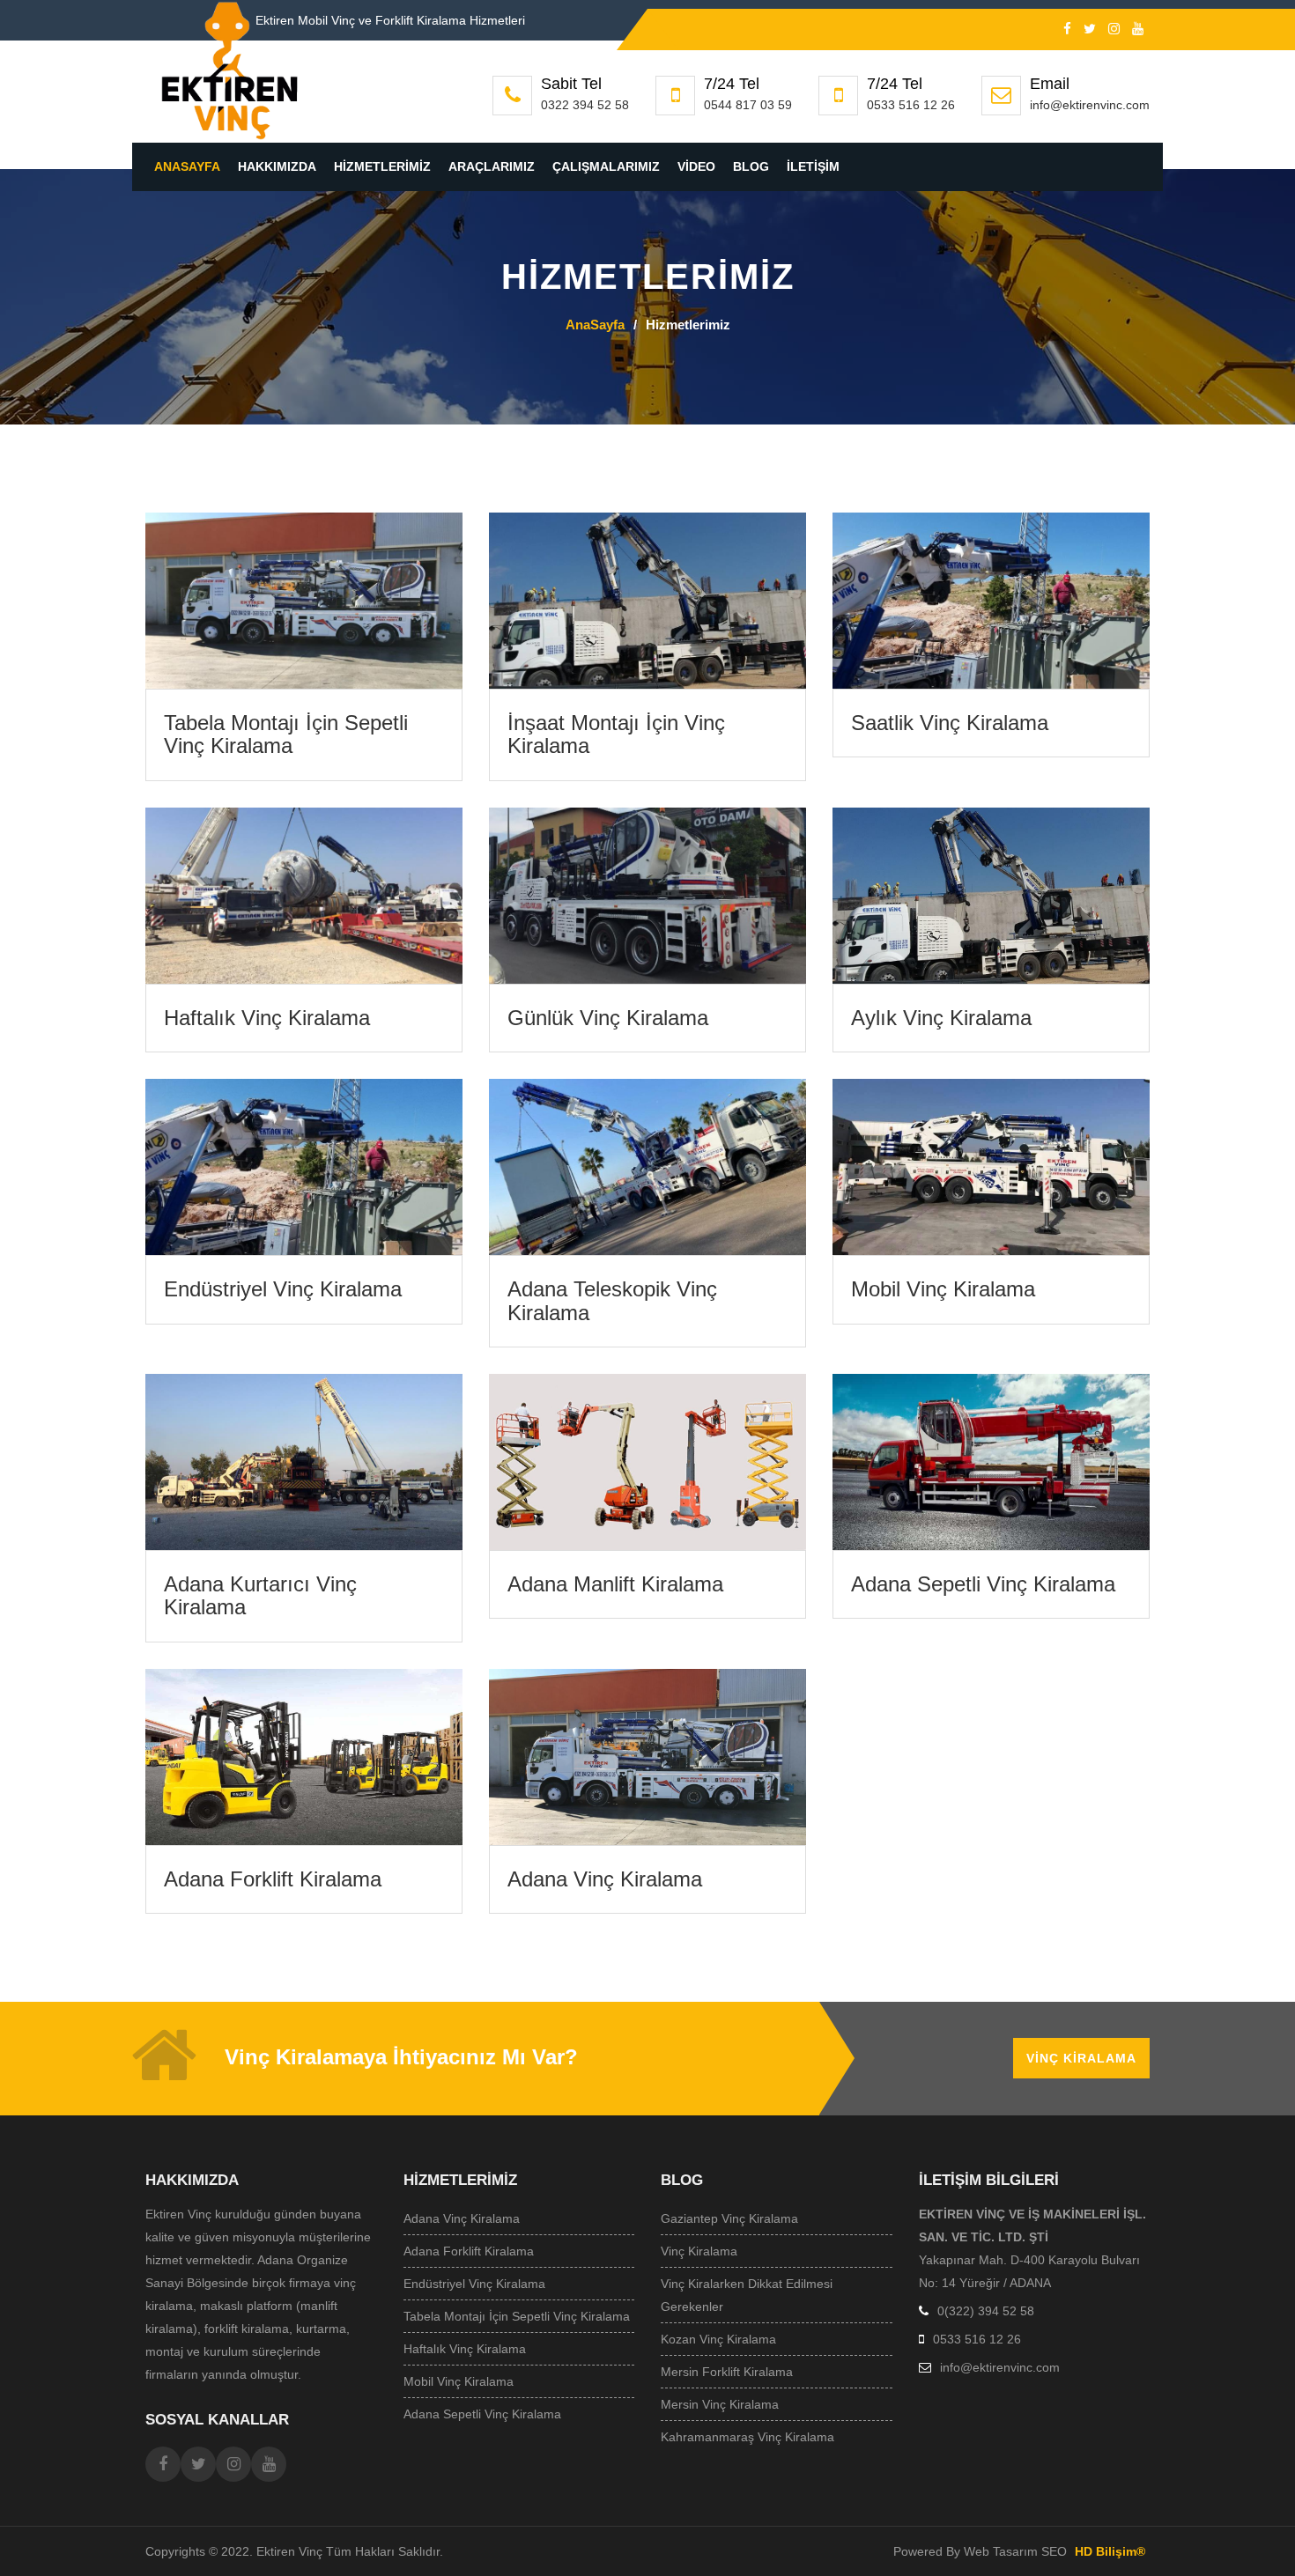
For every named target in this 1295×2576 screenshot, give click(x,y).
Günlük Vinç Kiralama (608, 1018)
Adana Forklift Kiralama (273, 1879)
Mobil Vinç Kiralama (943, 1289)
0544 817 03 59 (748, 105)
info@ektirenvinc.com (1090, 105)
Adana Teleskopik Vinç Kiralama (612, 1300)
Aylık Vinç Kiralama (941, 1018)
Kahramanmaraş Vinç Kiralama (747, 2437)
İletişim (813, 166)
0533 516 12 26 (911, 105)
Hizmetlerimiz (382, 166)
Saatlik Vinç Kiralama (950, 723)
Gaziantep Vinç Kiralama (729, 2218)
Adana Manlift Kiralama (615, 1584)
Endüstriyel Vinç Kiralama (283, 1289)
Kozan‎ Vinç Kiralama (718, 2339)
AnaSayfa (187, 166)
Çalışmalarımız (606, 166)
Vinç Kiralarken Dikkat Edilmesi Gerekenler (747, 2295)
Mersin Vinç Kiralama (720, 2404)
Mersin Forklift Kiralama (727, 2372)
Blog (751, 166)
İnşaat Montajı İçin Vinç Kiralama (616, 734)
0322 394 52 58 (585, 105)
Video (696, 166)
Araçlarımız (492, 166)
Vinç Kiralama (1081, 2058)
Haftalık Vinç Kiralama (267, 1018)
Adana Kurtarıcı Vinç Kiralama (260, 1595)
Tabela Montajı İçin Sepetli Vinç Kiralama (286, 734)
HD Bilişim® (1110, 2551)
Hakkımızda (277, 166)
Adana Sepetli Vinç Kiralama (983, 1584)
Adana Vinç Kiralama (605, 1879)
